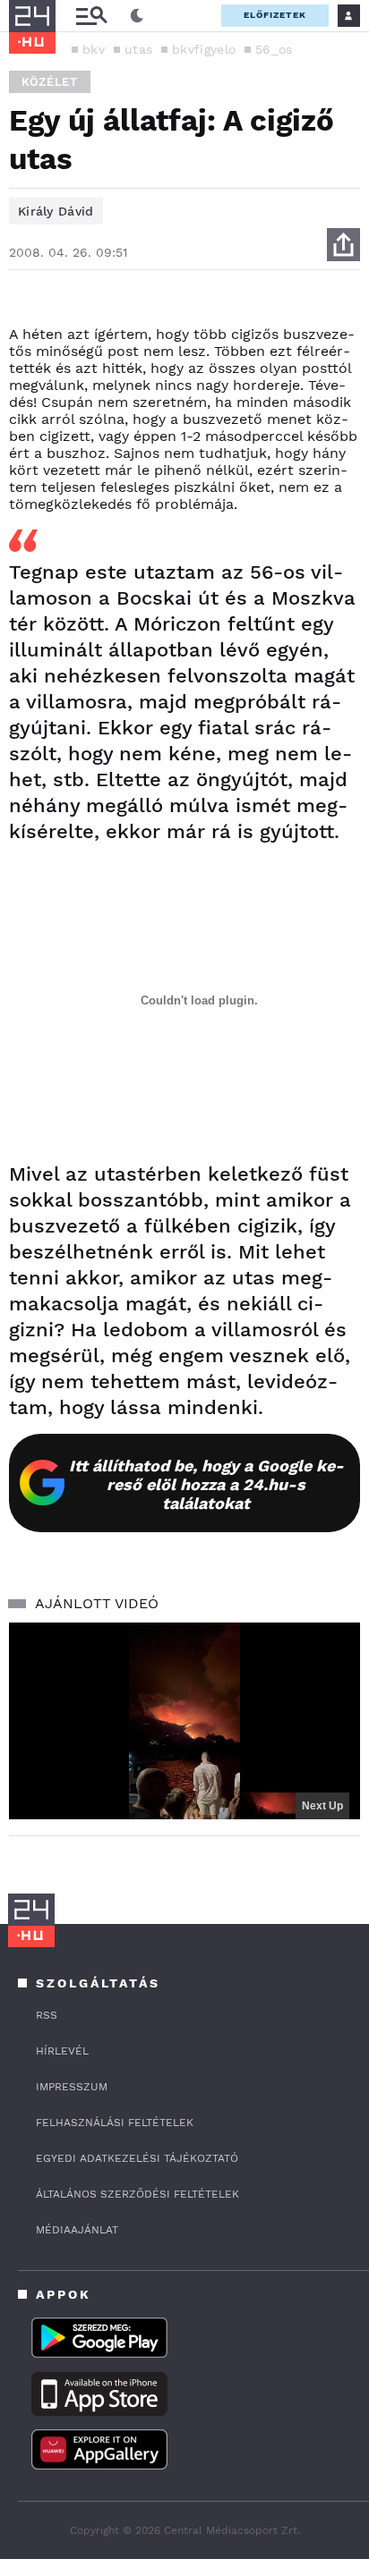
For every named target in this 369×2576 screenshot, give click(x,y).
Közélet (50, 82)
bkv (94, 49)
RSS (47, 2015)
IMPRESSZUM (72, 2087)
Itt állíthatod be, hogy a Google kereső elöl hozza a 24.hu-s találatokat (206, 1484)
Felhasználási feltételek (115, 2123)
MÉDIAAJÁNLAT (77, 2230)
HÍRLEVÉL (62, 2051)
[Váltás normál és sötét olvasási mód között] (137, 16)
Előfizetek (275, 15)
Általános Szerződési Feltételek (137, 2194)
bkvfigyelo (204, 49)
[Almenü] (91, 16)
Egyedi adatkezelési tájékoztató (137, 2158)
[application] (184, 1721)
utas (138, 49)
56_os (274, 49)
